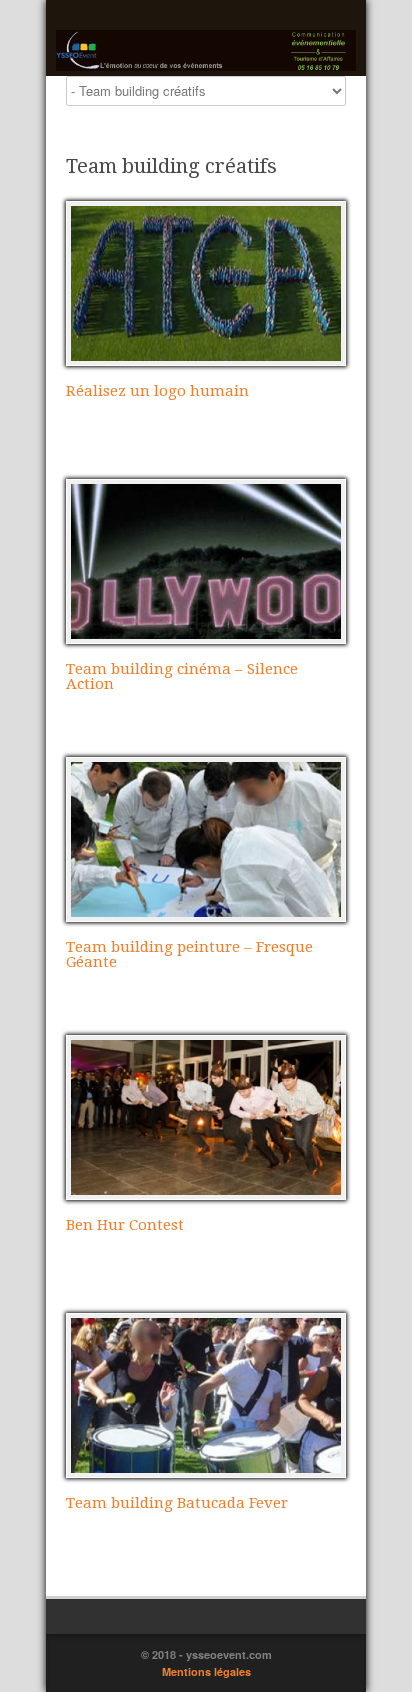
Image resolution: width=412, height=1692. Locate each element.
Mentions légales (206, 1671)
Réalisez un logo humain (157, 391)
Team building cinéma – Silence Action (182, 676)
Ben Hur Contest (125, 1225)
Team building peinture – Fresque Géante (189, 954)
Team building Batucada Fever (177, 1503)
